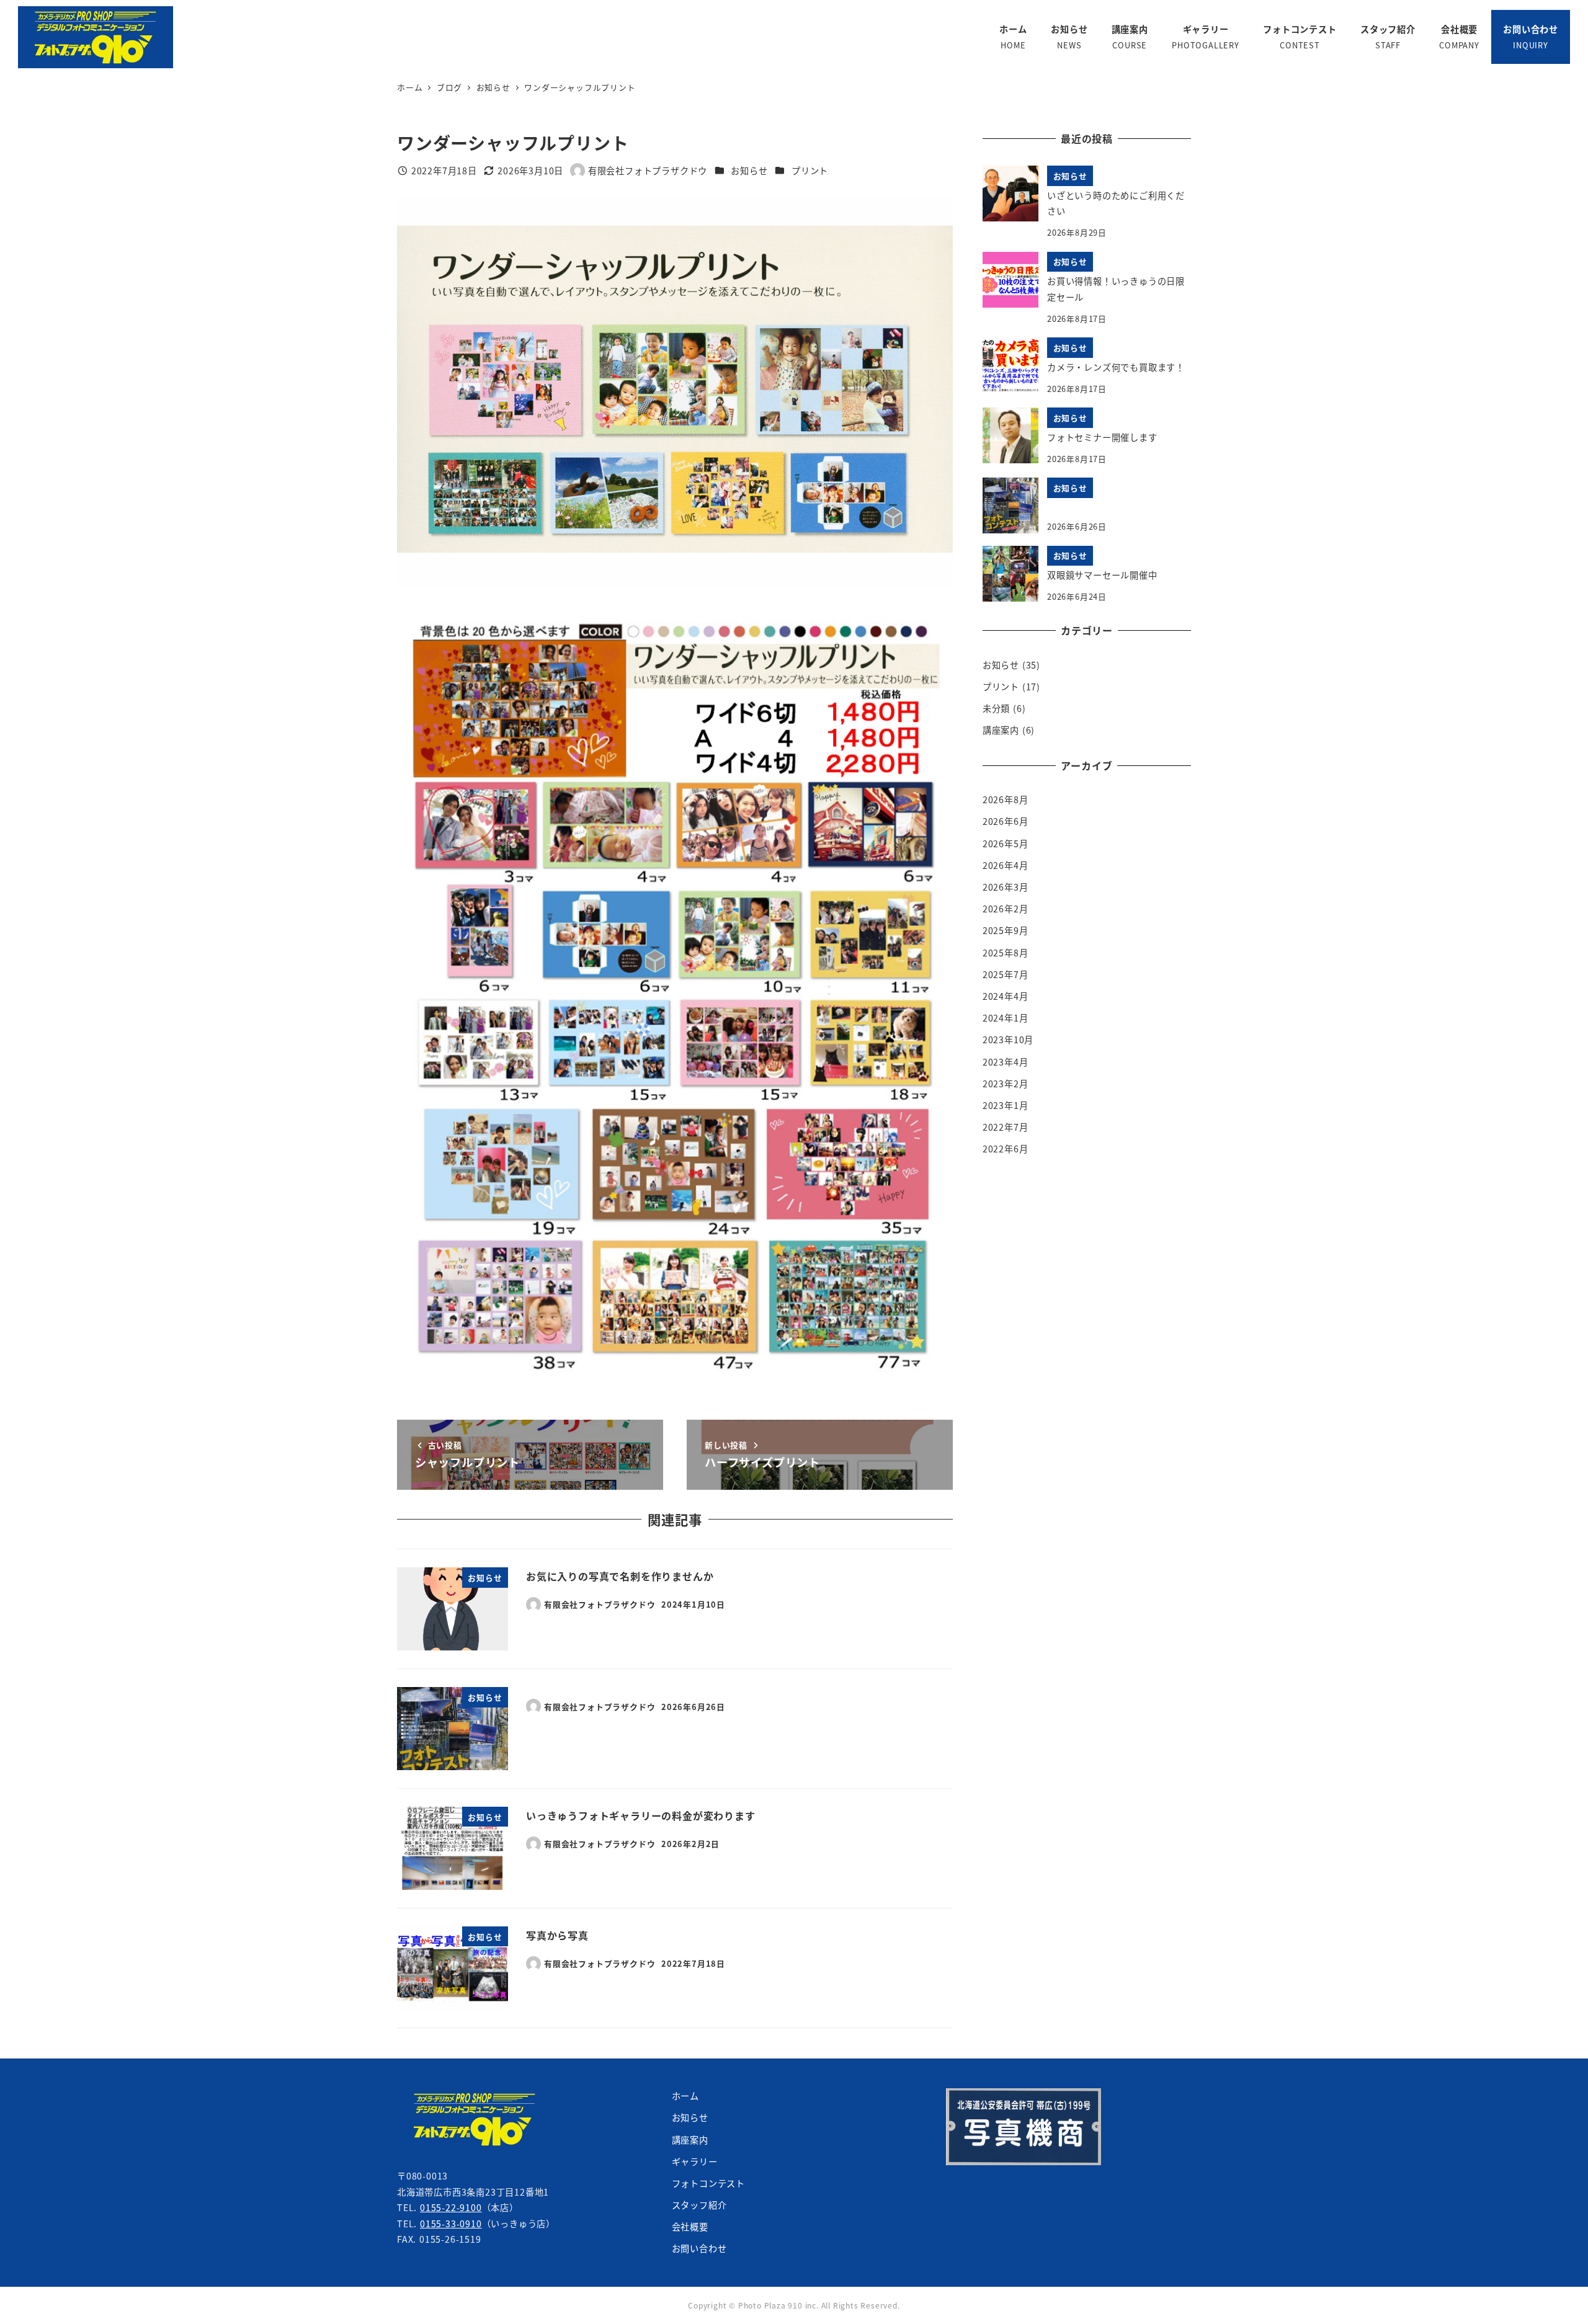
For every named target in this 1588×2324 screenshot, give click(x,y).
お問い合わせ (699, 2248)
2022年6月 (1006, 1149)
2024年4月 (1006, 996)
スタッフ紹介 (699, 2205)
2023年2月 (1006, 1084)
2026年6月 (1006, 821)
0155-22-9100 (451, 2207)
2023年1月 (1006, 1105)
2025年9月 (1006, 930)
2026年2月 (1006, 909)
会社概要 (690, 2227)
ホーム (685, 2096)
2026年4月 (1006, 865)
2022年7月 (1006, 1127)
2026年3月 (1006, 887)
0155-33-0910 (451, 2224)
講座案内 (1001, 730)
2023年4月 (1006, 1062)
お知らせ (749, 171)
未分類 (996, 708)
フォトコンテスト (708, 2183)
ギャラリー (695, 2161)
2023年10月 (1008, 1040)
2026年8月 (1006, 799)
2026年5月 (1006, 844)
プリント (810, 171)
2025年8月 (1006, 953)
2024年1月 (1006, 1018)
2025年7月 (1006, 974)
